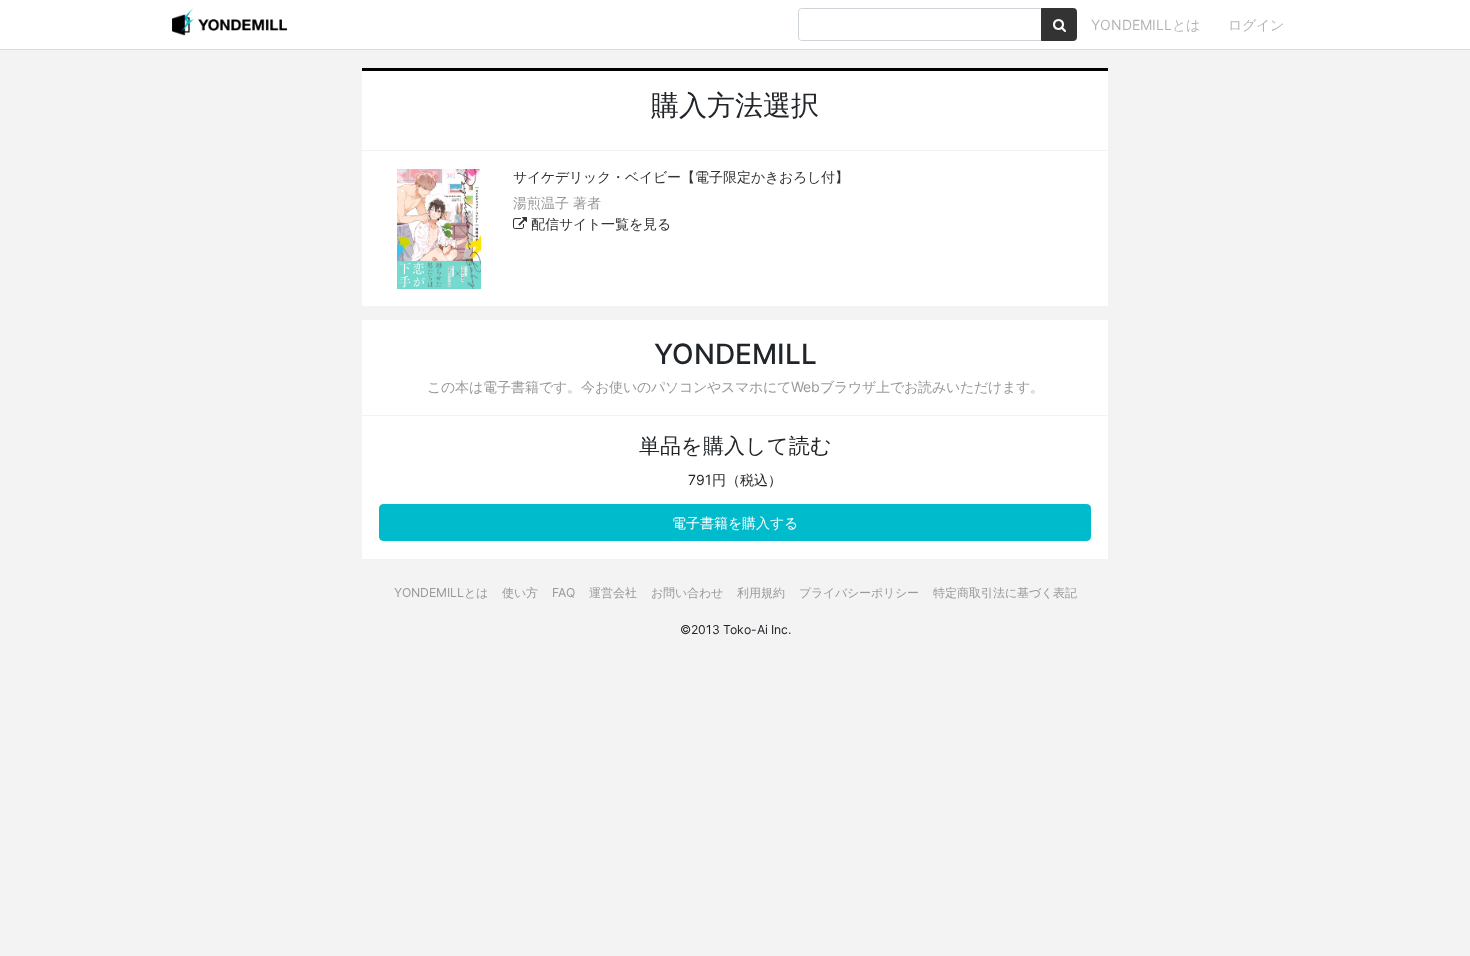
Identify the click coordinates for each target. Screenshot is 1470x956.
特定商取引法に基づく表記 (1005, 592)
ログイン (1256, 24)
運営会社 (613, 592)
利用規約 (761, 592)
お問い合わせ (687, 592)
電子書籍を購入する (735, 522)
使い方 (520, 592)
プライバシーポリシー (859, 592)
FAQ (563, 592)
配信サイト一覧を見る (599, 223)
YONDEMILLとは (1145, 24)
